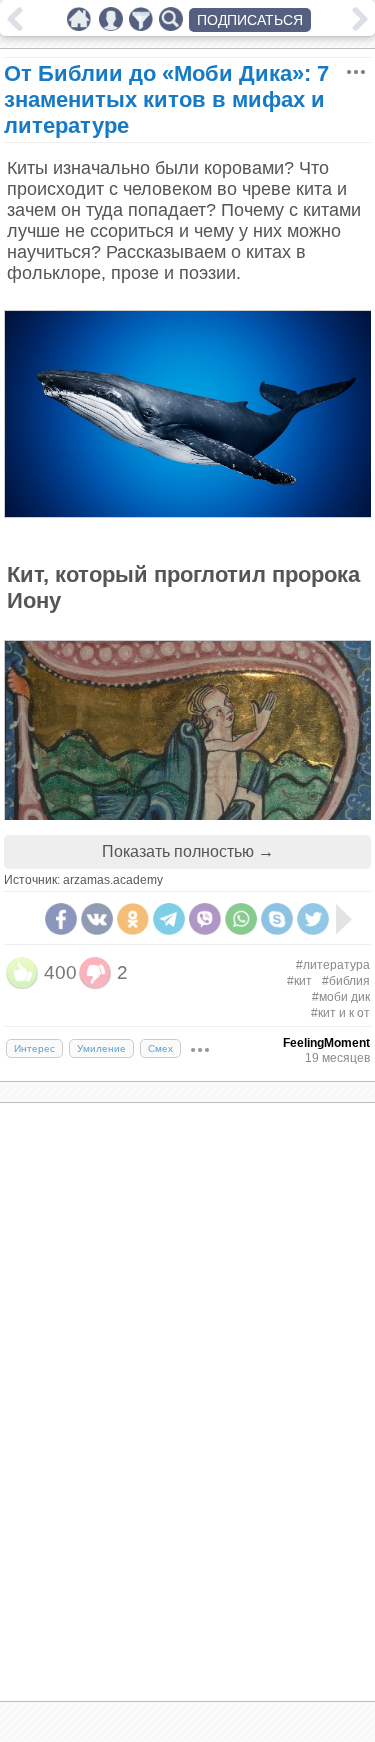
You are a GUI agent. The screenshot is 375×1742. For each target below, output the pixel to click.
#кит (299, 981)
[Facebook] (61, 919)
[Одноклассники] (133, 919)
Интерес (34, 1048)
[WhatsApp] (241, 919)
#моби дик (341, 997)
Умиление (101, 1048)
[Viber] (205, 919)
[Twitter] (313, 919)
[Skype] (277, 919)
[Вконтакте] (97, 919)
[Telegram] (169, 919)
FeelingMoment (326, 1043)
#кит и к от (340, 1013)
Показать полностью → (188, 851)
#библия (346, 981)
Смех (160, 1048)
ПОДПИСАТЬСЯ (250, 20)
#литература (333, 965)
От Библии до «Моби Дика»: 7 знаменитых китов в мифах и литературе (166, 99)
